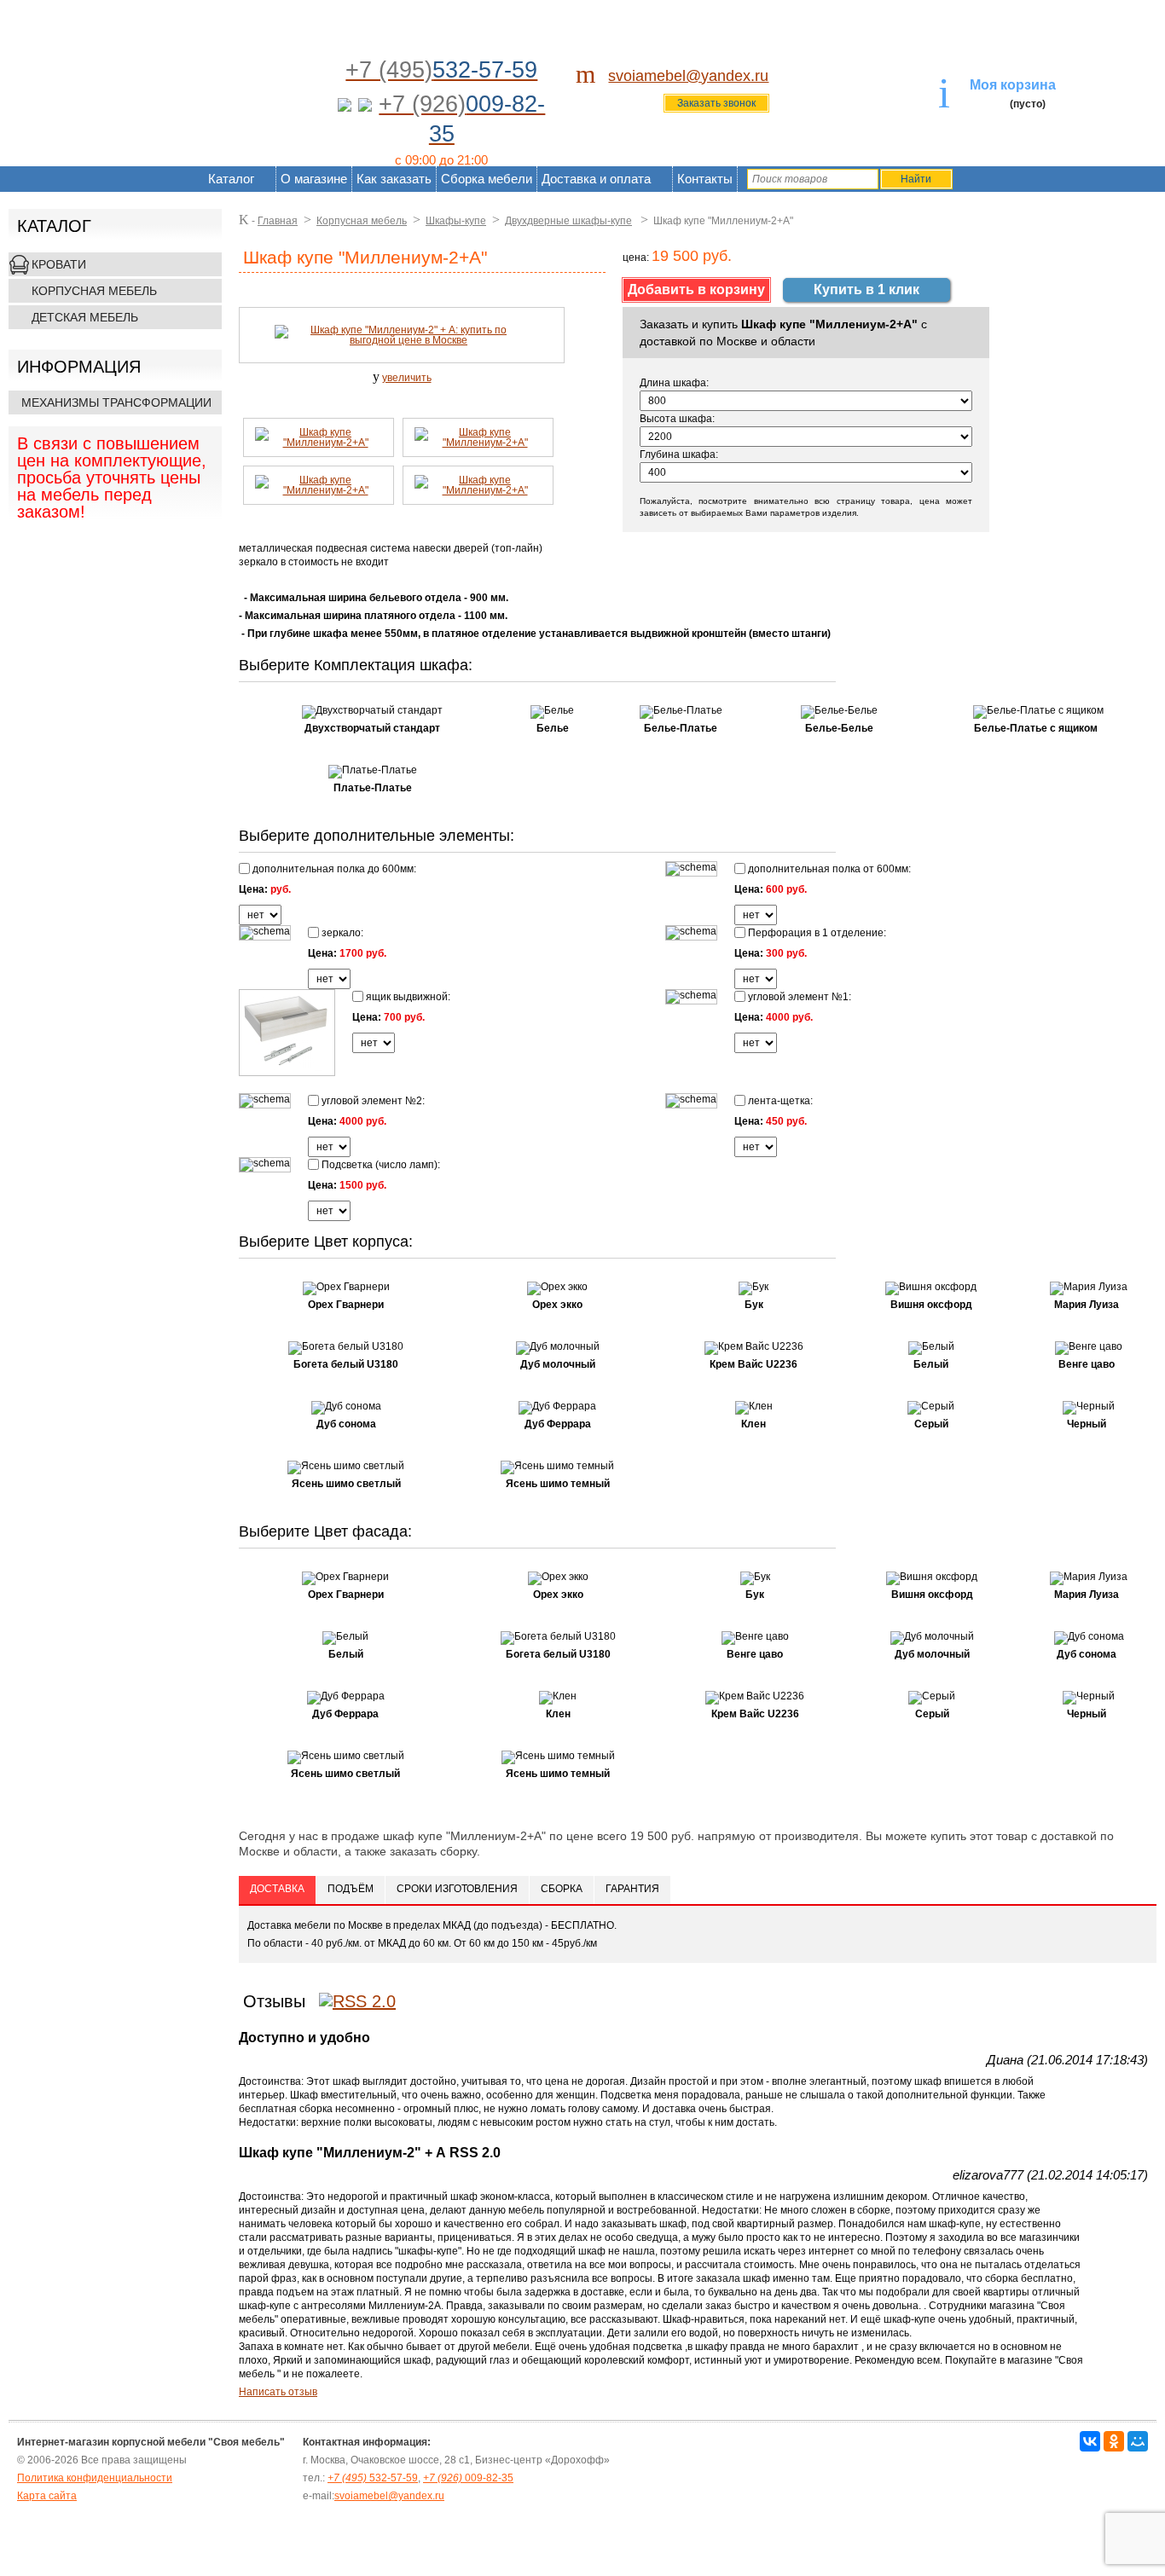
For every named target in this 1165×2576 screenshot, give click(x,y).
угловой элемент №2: (372, 1100)
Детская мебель (85, 317)
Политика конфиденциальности (95, 2478)
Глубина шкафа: (679, 454)
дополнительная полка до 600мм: (333, 868)
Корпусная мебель (94, 291)
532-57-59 (373, 2478)
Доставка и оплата (596, 179)
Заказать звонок (716, 103)
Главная (278, 221)
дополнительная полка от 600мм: (828, 868)
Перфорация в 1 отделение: (816, 932)
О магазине (314, 179)
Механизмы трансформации (116, 402)
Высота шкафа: (677, 419)
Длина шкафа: (674, 383)
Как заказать (394, 179)
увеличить (407, 378)
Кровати (59, 264)
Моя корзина (1013, 85)
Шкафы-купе (456, 221)
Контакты (705, 179)
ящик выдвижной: (407, 996)
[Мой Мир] (1138, 2441)
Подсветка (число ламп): (380, 1164)
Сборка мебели (487, 179)
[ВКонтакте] (1090, 2441)
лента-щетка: (779, 1100)
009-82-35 (468, 2478)
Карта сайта (47, 2496)
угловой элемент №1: (798, 996)
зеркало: (341, 932)
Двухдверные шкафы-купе (568, 221)
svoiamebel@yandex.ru (688, 76)
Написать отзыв (278, 2392)
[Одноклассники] (1114, 2441)
